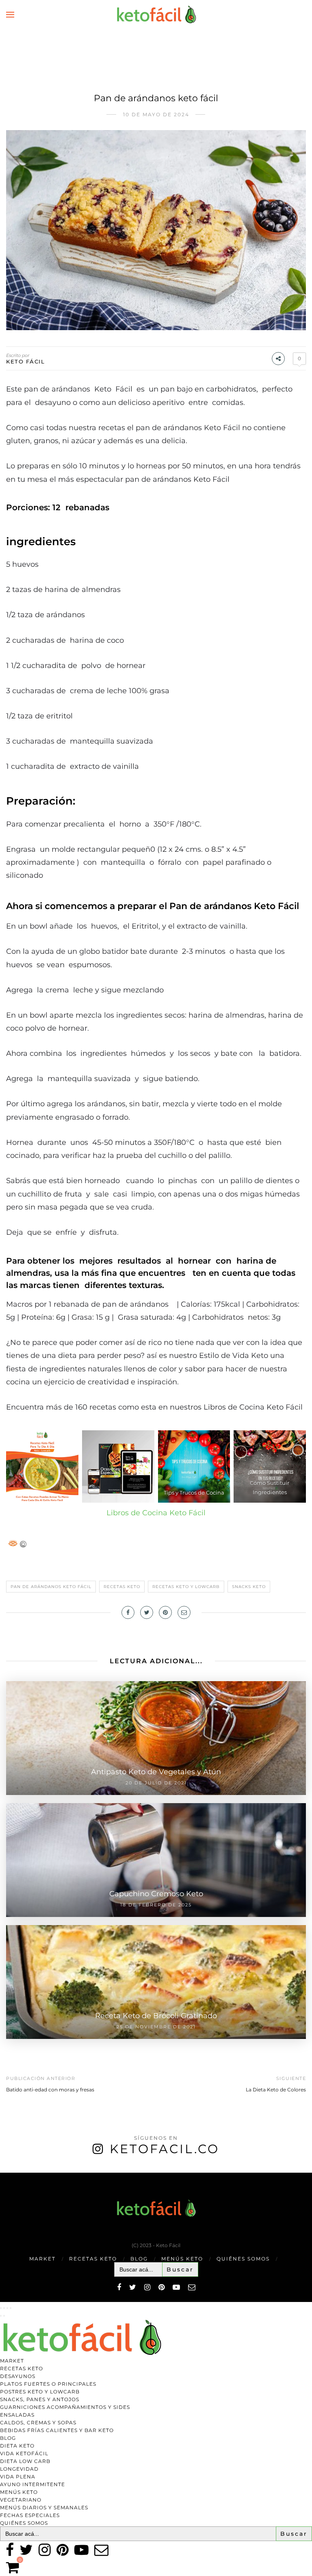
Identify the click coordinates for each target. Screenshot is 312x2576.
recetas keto (122, 1587)
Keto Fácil (25, 361)
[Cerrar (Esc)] (11, 2308)
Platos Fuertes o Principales (48, 2384)
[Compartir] (7, 2308)
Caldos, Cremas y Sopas (38, 2423)
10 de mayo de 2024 (156, 114)
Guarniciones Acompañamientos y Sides (65, 2407)
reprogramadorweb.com (4, 2173)
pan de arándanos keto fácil (51, 1587)
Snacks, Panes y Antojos (40, 2399)
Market (42, 2259)
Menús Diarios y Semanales (44, 2507)
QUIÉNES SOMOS (243, 2259)
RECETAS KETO (93, 2259)
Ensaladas (17, 2415)
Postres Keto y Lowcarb (40, 2392)
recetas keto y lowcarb (186, 1587)
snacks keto (249, 1587)
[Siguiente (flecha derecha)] (4, 2316)
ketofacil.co (165, 2149)
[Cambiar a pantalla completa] (4, 2308)
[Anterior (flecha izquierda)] (1, 2316)
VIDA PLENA (18, 2477)
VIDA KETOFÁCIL (24, 2453)
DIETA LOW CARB (25, 2461)
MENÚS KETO (182, 2259)
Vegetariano (21, 2500)
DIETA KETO (17, 2446)
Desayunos (18, 2376)
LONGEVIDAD (19, 2469)
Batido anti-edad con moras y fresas (50, 2090)
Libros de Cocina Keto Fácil (156, 1513)
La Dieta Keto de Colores (276, 2090)
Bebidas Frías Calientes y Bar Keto (57, 2430)
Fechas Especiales (30, 2515)
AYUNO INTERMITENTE (32, 2484)
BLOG (139, 2259)
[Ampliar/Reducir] (1, 2308)
